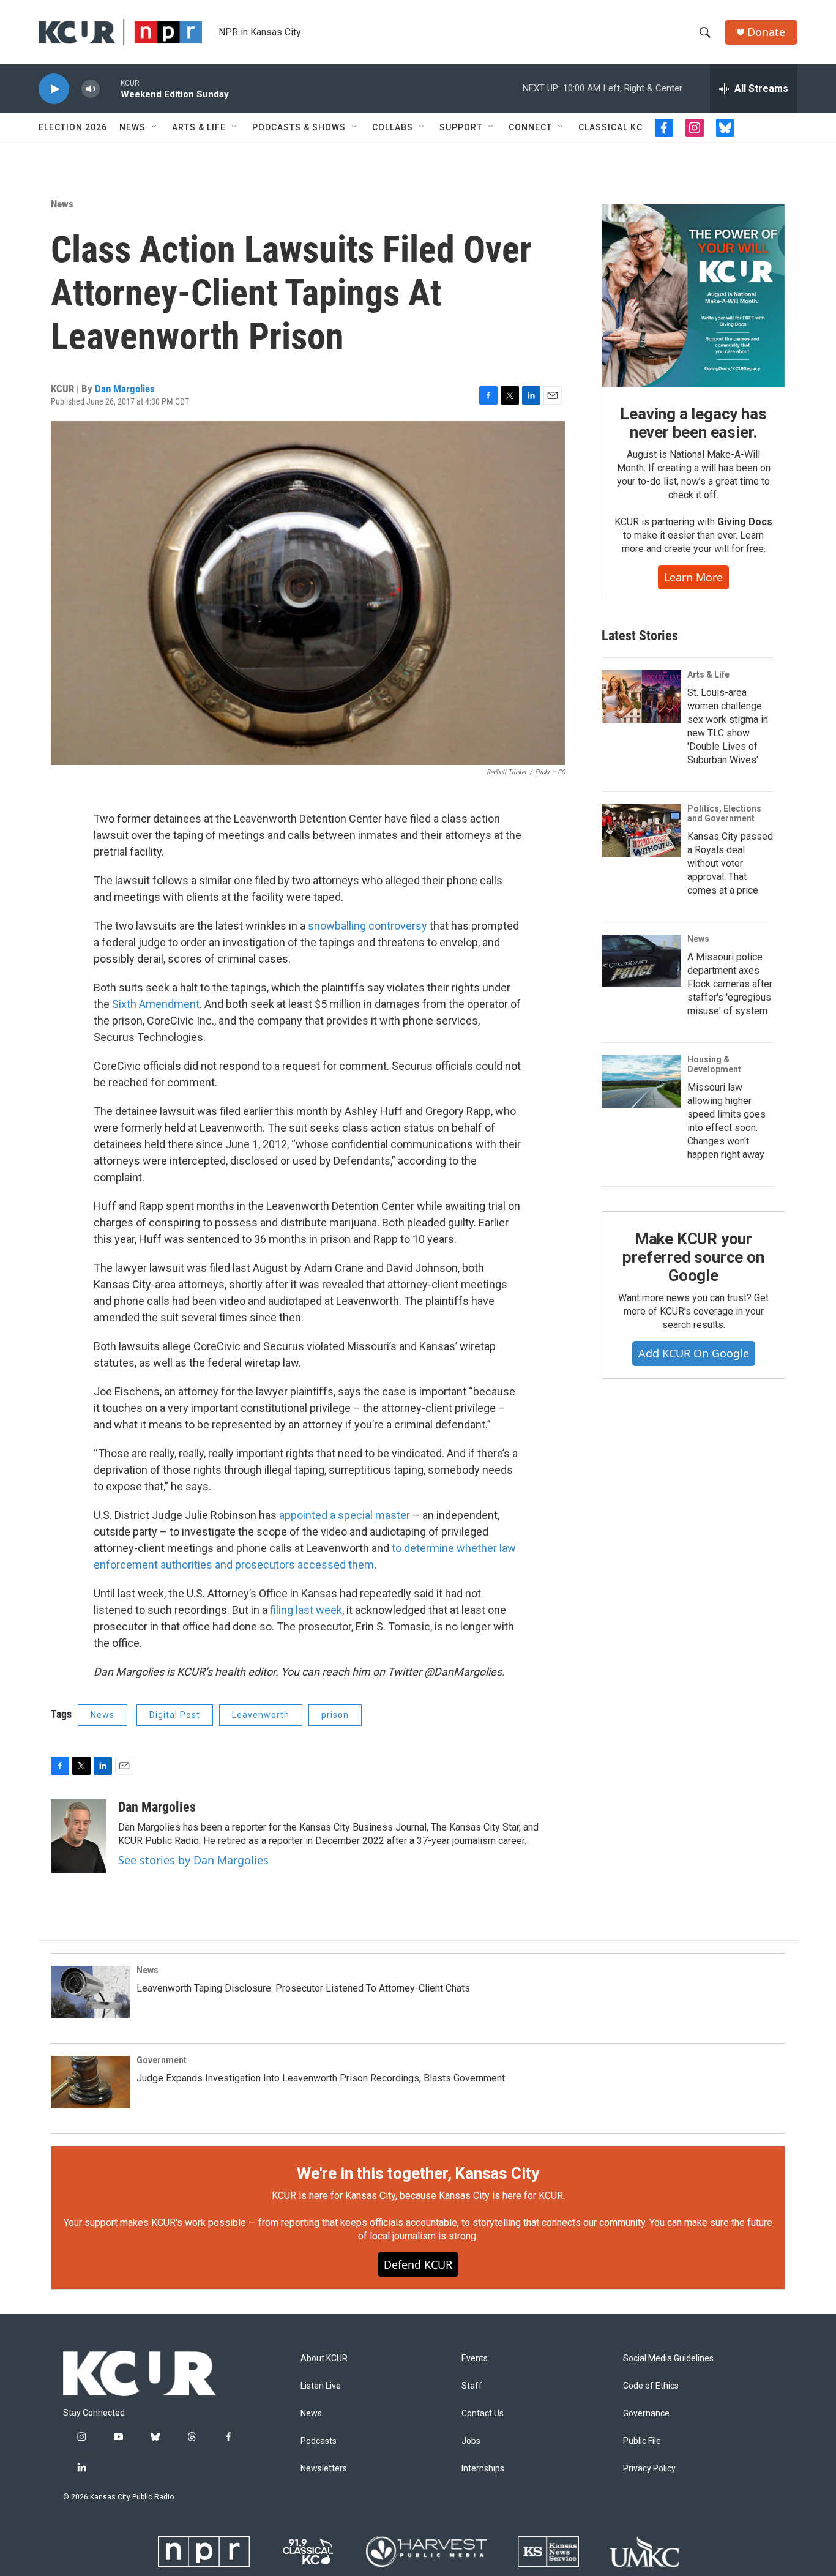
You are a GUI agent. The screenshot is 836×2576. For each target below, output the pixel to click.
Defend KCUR (418, 2264)
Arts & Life (199, 127)
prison (335, 1715)
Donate (766, 32)
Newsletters (324, 2469)
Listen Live (321, 2386)
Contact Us (483, 2414)
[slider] (110, 88)
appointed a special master (345, 1515)
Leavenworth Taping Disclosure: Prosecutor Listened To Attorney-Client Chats (303, 1988)
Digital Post (175, 1715)
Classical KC (610, 127)
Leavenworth (261, 1715)
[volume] (91, 89)
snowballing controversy (368, 926)
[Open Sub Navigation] (155, 127)
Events (475, 2358)
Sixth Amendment (156, 1004)
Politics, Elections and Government (724, 813)
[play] (54, 89)
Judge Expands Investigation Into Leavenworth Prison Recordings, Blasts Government (321, 2078)
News (132, 127)
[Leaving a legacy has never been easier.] (693, 296)
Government (162, 2060)
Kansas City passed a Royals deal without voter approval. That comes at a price (730, 863)
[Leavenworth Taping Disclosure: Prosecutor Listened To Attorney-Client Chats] (91, 1992)
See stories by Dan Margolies (193, 1860)
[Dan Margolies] (78, 1836)
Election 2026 (73, 127)
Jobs (471, 2441)
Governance (646, 2414)
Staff (472, 2386)
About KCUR (324, 2358)
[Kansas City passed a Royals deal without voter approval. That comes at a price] (641, 831)
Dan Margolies (125, 389)
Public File (642, 2441)
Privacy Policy (649, 2469)
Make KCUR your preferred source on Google (693, 1257)
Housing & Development (714, 1064)
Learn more (693, 577)
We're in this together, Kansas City (418, 2173)
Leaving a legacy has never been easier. (693, 423)
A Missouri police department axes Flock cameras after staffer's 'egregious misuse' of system (730, 984)
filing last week (306, 1610)
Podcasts (319, 2441)
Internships (483, 2469)
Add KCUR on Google (694, 1353)
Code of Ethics (651, 2386)
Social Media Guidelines (668, 2358)
